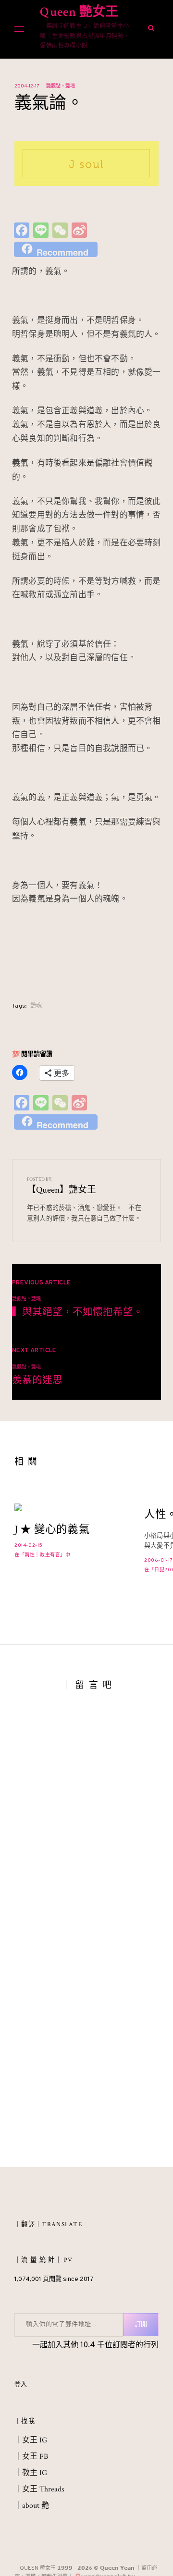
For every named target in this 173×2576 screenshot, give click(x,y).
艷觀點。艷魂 (61, 86)
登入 (21, 2385)
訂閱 (141, 2325)
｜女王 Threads (39, 2489)
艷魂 (36, 1006)
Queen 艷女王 (79, 12)
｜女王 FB (31, 2457)
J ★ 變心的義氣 (52, 1530)
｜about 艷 (32, 2506)
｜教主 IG (31, 2473)
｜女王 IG (31, 2440)
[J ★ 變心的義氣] (70, 1507)
